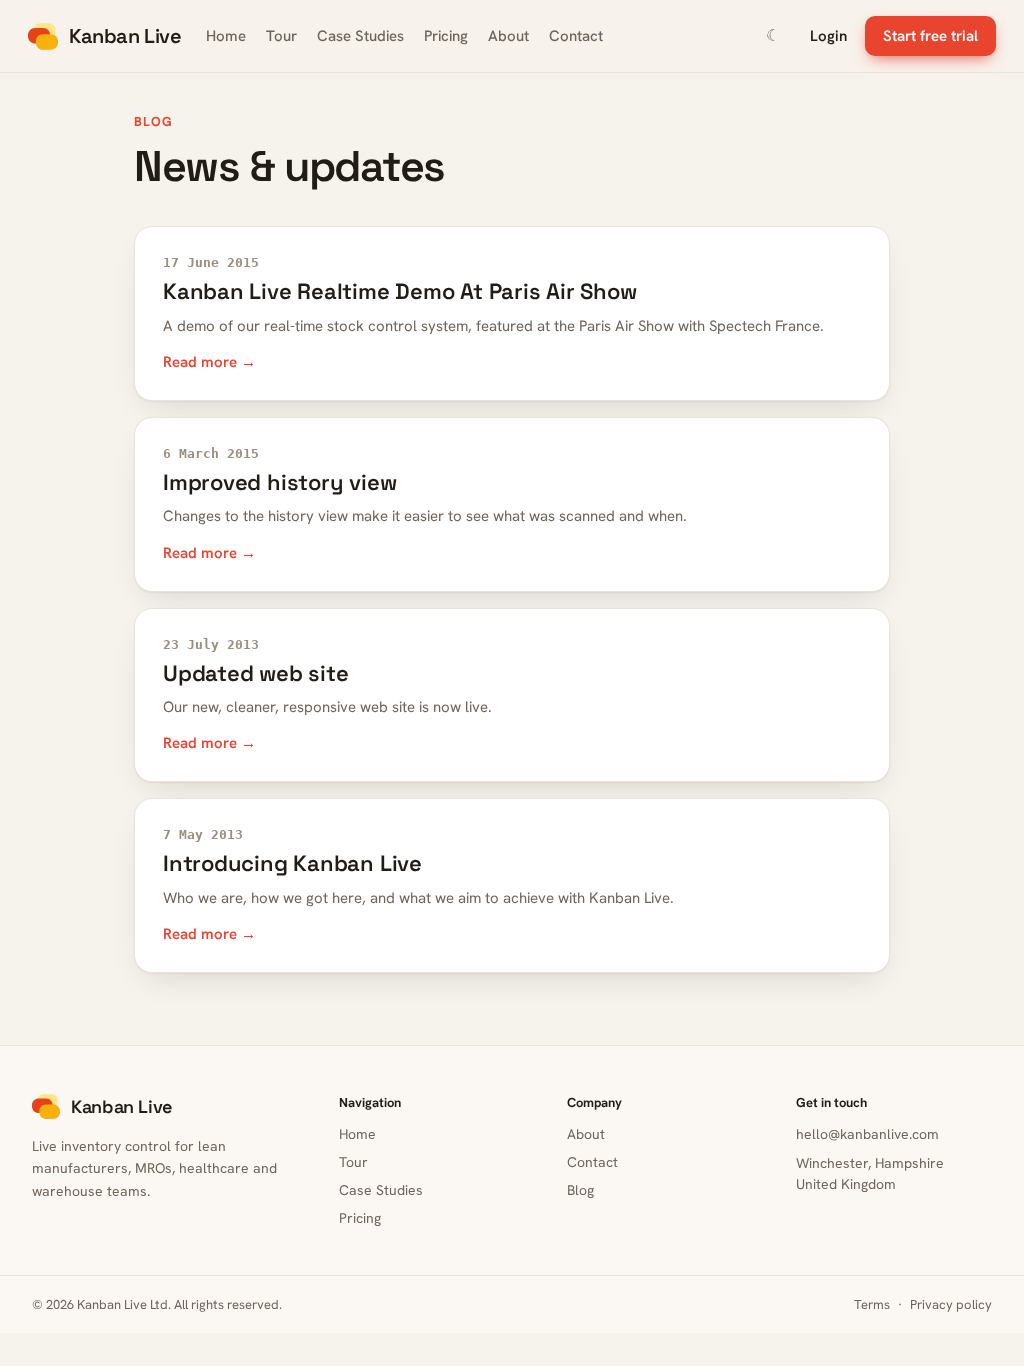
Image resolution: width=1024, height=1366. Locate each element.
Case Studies (360, 36)
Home (226, 36)
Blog (580, 1190)
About (508, 36)
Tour (281, 36)
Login (828, 36)
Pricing (446, 36)
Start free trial (930, 36)
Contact (576, 36)
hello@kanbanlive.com (867, 1134)
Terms (872, 1304)
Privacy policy (951, 1304)
